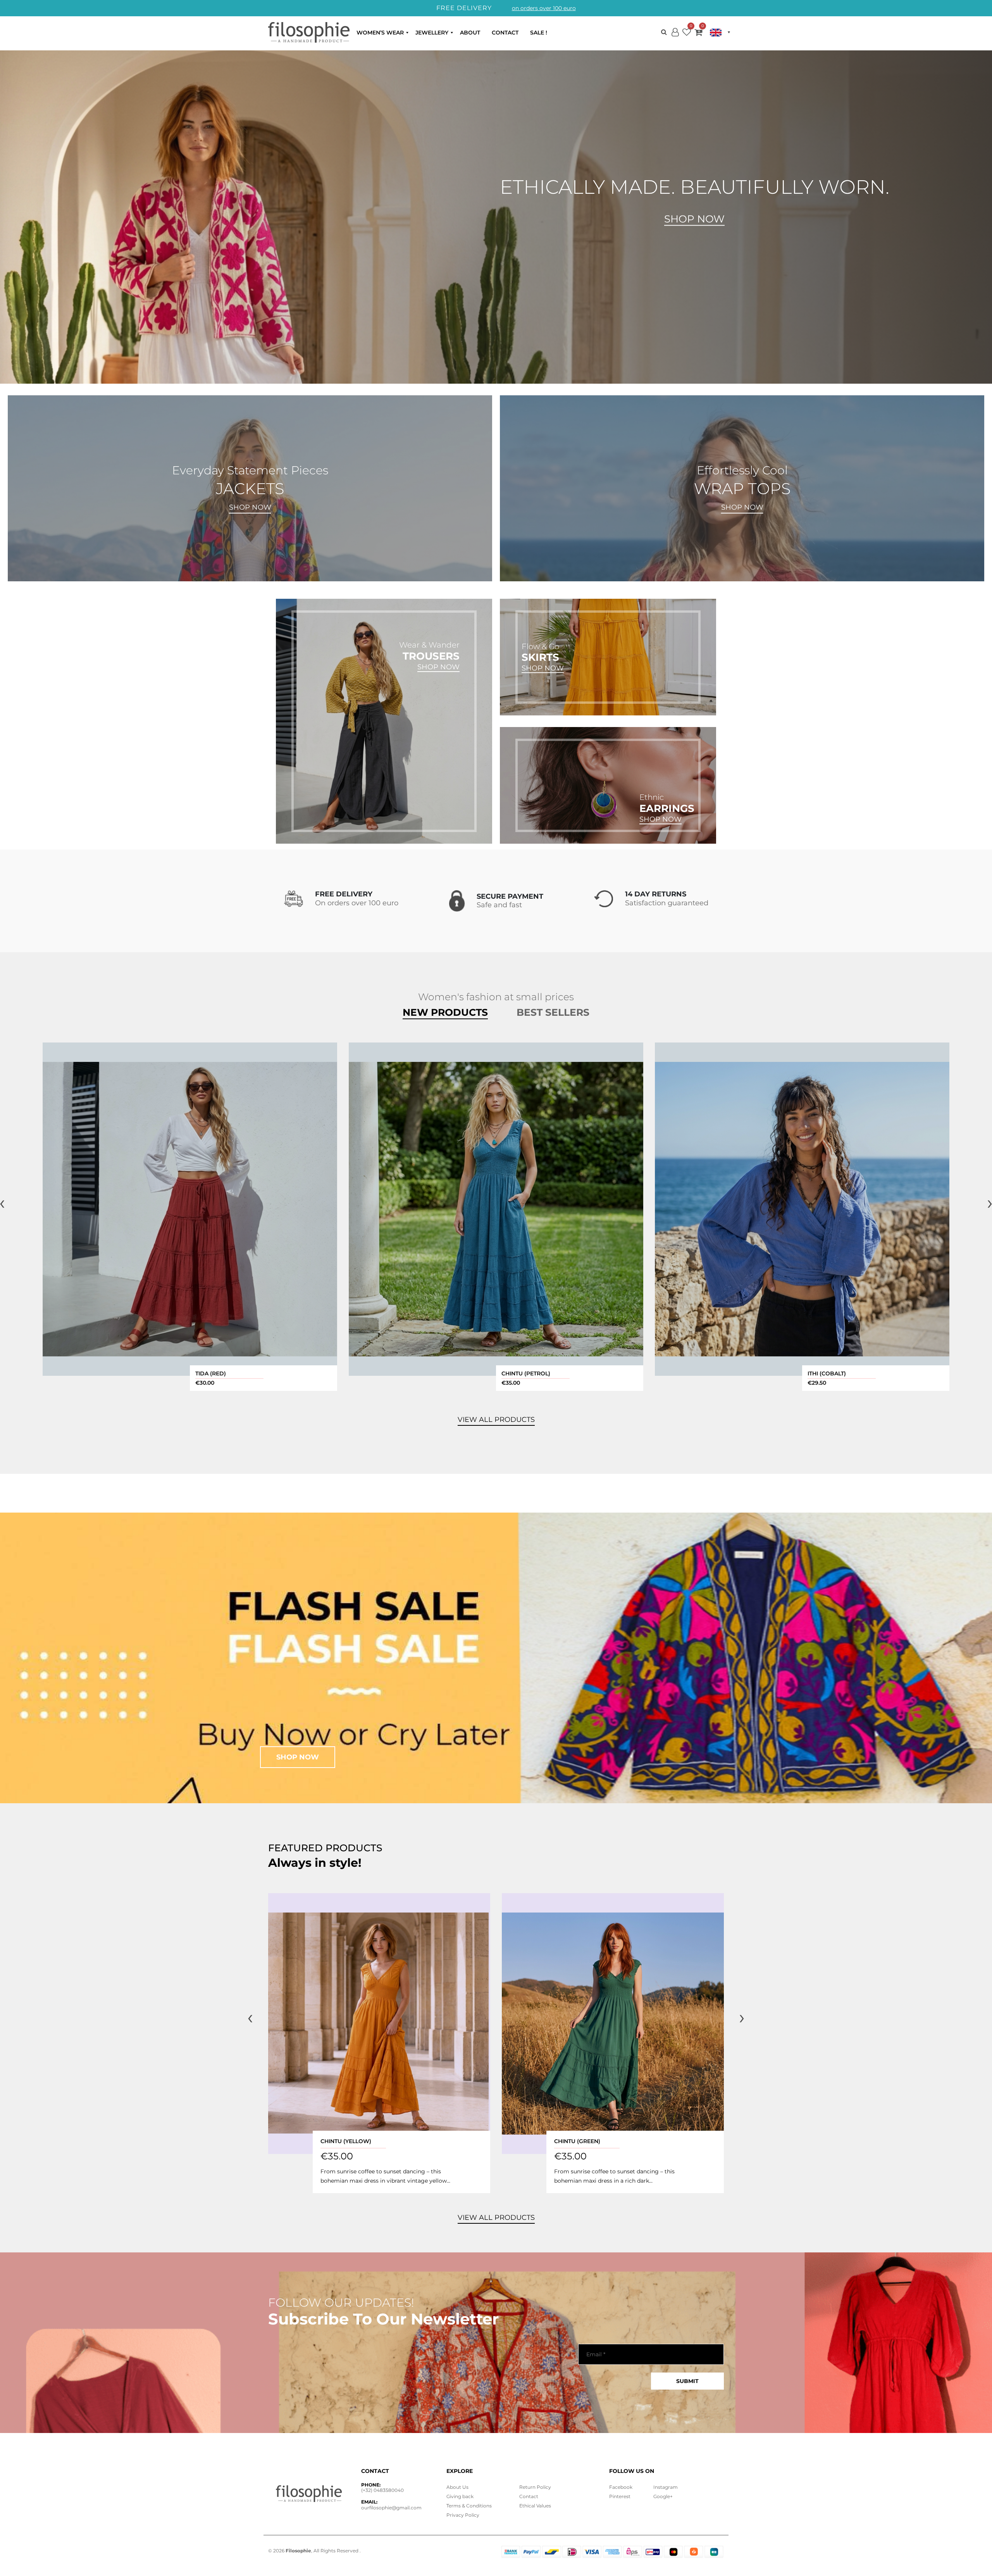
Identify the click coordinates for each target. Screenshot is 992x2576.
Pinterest (620, 2496)
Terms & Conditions (469, 2506)
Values (535, 2506)
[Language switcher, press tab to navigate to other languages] (720, 33)
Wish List (687, 34)
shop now (298, 1757)
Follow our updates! (341, 2303)
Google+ (663, 2496)
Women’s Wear (380, 33)
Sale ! (539, 33)
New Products (445, 1012)
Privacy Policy (463, 2515)
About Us (457, 2487)
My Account (675, 39)
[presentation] (250, 2017)
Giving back (460, 2496)
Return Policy (535, 2487)
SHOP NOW (250, 507)
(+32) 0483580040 (382, 2490)
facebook (621, 2487)
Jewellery (432, 33)
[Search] (664, 32)
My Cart (698, 34)
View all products (496, 2218)
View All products (496, 1420)
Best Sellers (553, 1012)
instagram (666, 2487)
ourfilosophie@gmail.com (391, 2508)
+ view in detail (190, 1209)
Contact (505, 33)
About (470, 33)
